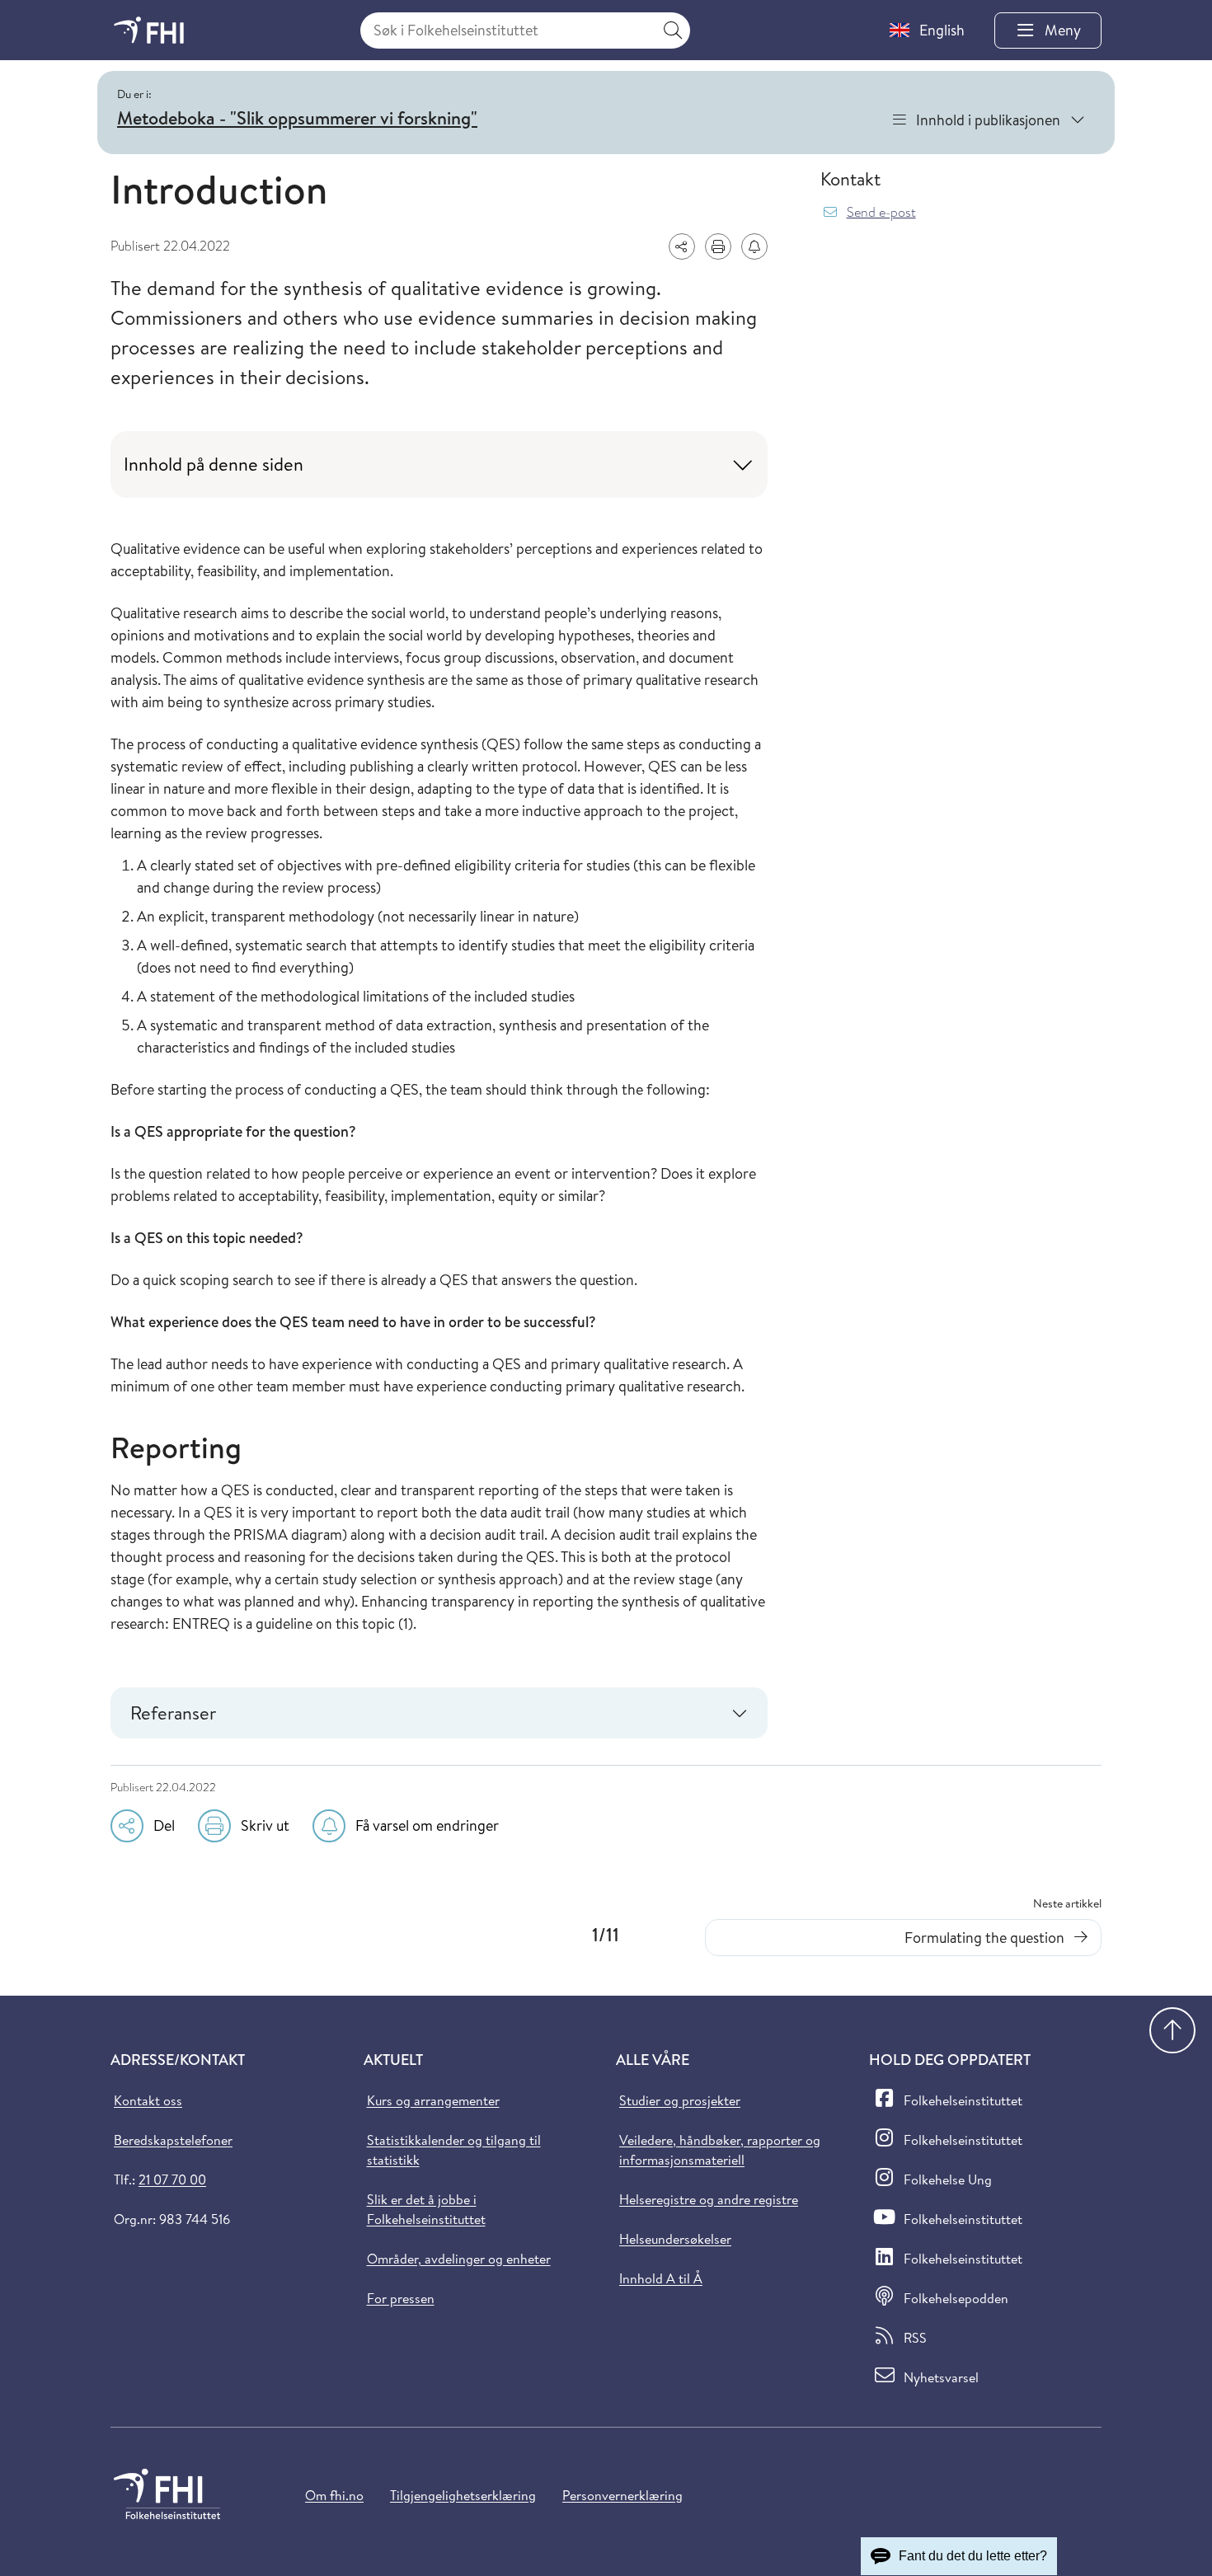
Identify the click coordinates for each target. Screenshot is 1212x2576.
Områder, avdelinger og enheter (459, 2259)
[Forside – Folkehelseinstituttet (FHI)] (149, 30)
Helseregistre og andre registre (709, 2199)
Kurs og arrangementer (433, 2100)
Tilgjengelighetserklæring (463, 2495)
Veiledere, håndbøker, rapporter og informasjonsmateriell (720, 2150)
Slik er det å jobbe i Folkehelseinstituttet (426, 2209)
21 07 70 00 (172, 2180)
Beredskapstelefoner (173, 2140)
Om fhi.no (334, 2495)
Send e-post (881, 212)
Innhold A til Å (661, 2278)
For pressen (401, 2298)
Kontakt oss (148, 2100)
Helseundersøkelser (675, 2239)
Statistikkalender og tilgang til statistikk (454, 2150)
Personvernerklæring (622, 2495)
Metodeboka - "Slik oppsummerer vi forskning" (297, 118)
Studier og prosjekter (680, 2100)
